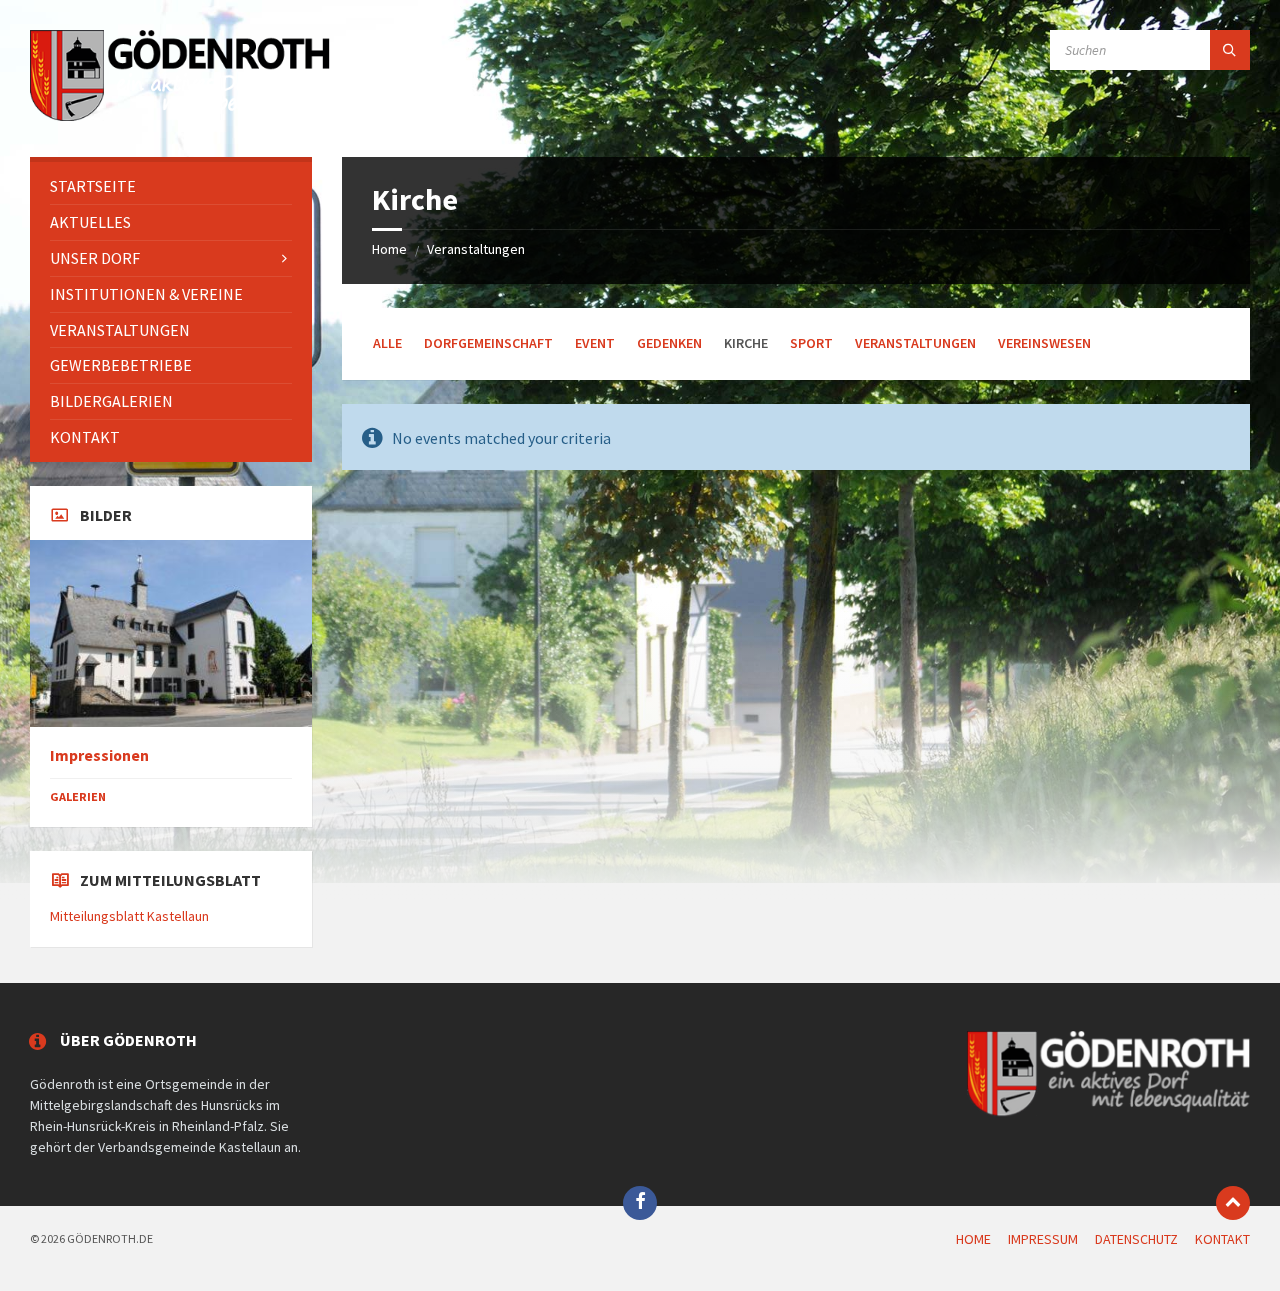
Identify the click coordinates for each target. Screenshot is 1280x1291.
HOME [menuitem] (973, 1239)
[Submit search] (1230, 50)
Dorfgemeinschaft (488, 343)
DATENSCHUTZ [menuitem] (1136, 1239)
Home (389, 249)
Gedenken (669, 343)
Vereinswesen (1044, 343)
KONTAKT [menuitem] (1222, 1239)
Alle (387, 343)
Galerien (78, 796)
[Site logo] (180, 118)
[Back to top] (1233, 1203)
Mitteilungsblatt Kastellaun (129, 916)
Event (595, 343)
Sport (811, 343)
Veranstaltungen (476, 249)
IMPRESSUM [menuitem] (1043, 1239)
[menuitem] (171, 186)
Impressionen (99, 755)
